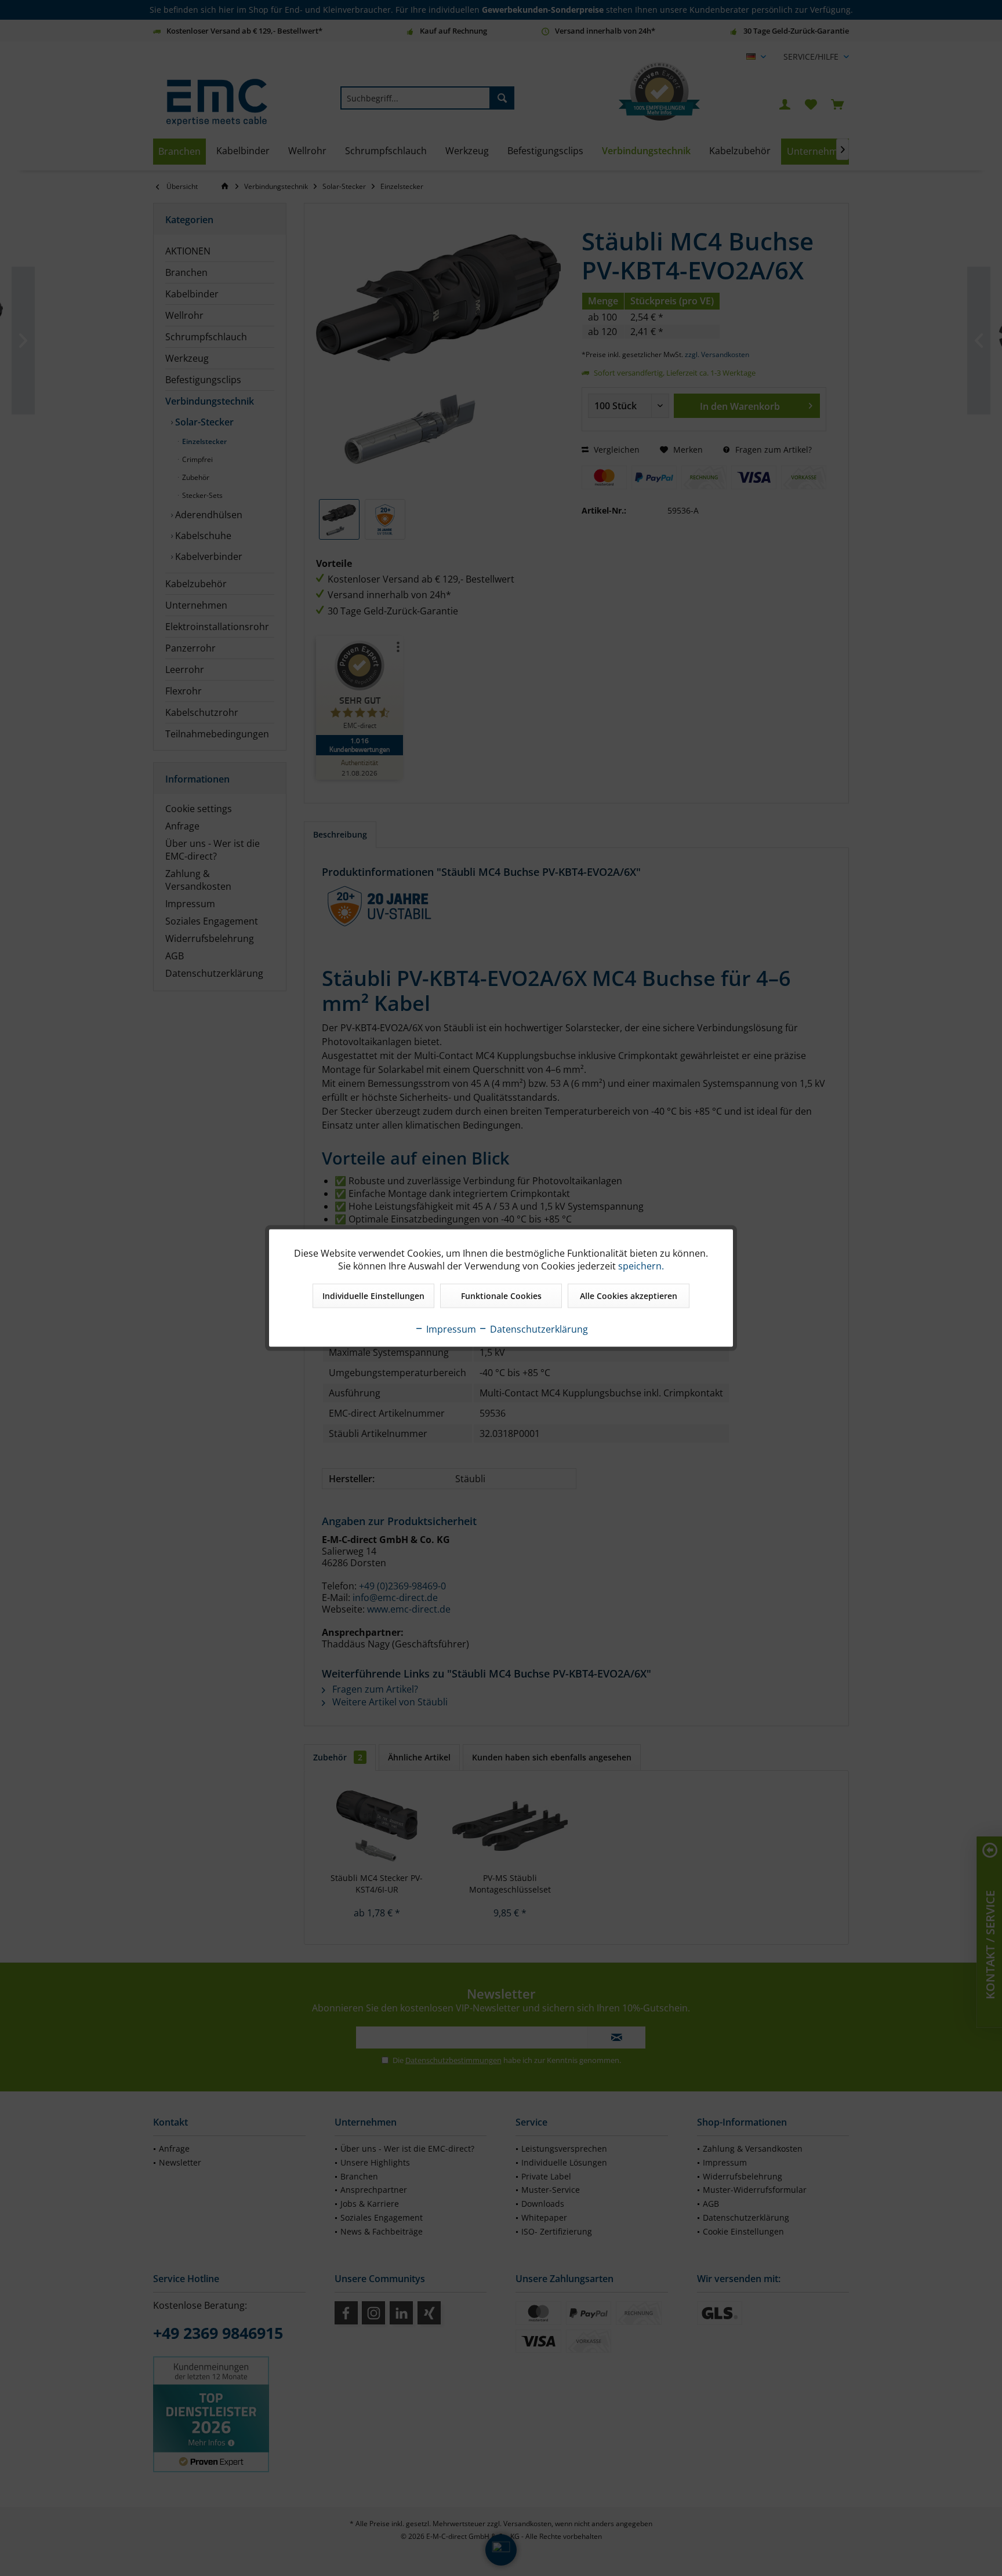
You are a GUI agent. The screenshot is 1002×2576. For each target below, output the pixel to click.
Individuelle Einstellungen (373, 1296)
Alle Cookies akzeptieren (629, 1296)
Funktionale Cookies (501, 1296)
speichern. (641, 1266)
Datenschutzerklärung (538, 1329)
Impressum (450, 1329)
